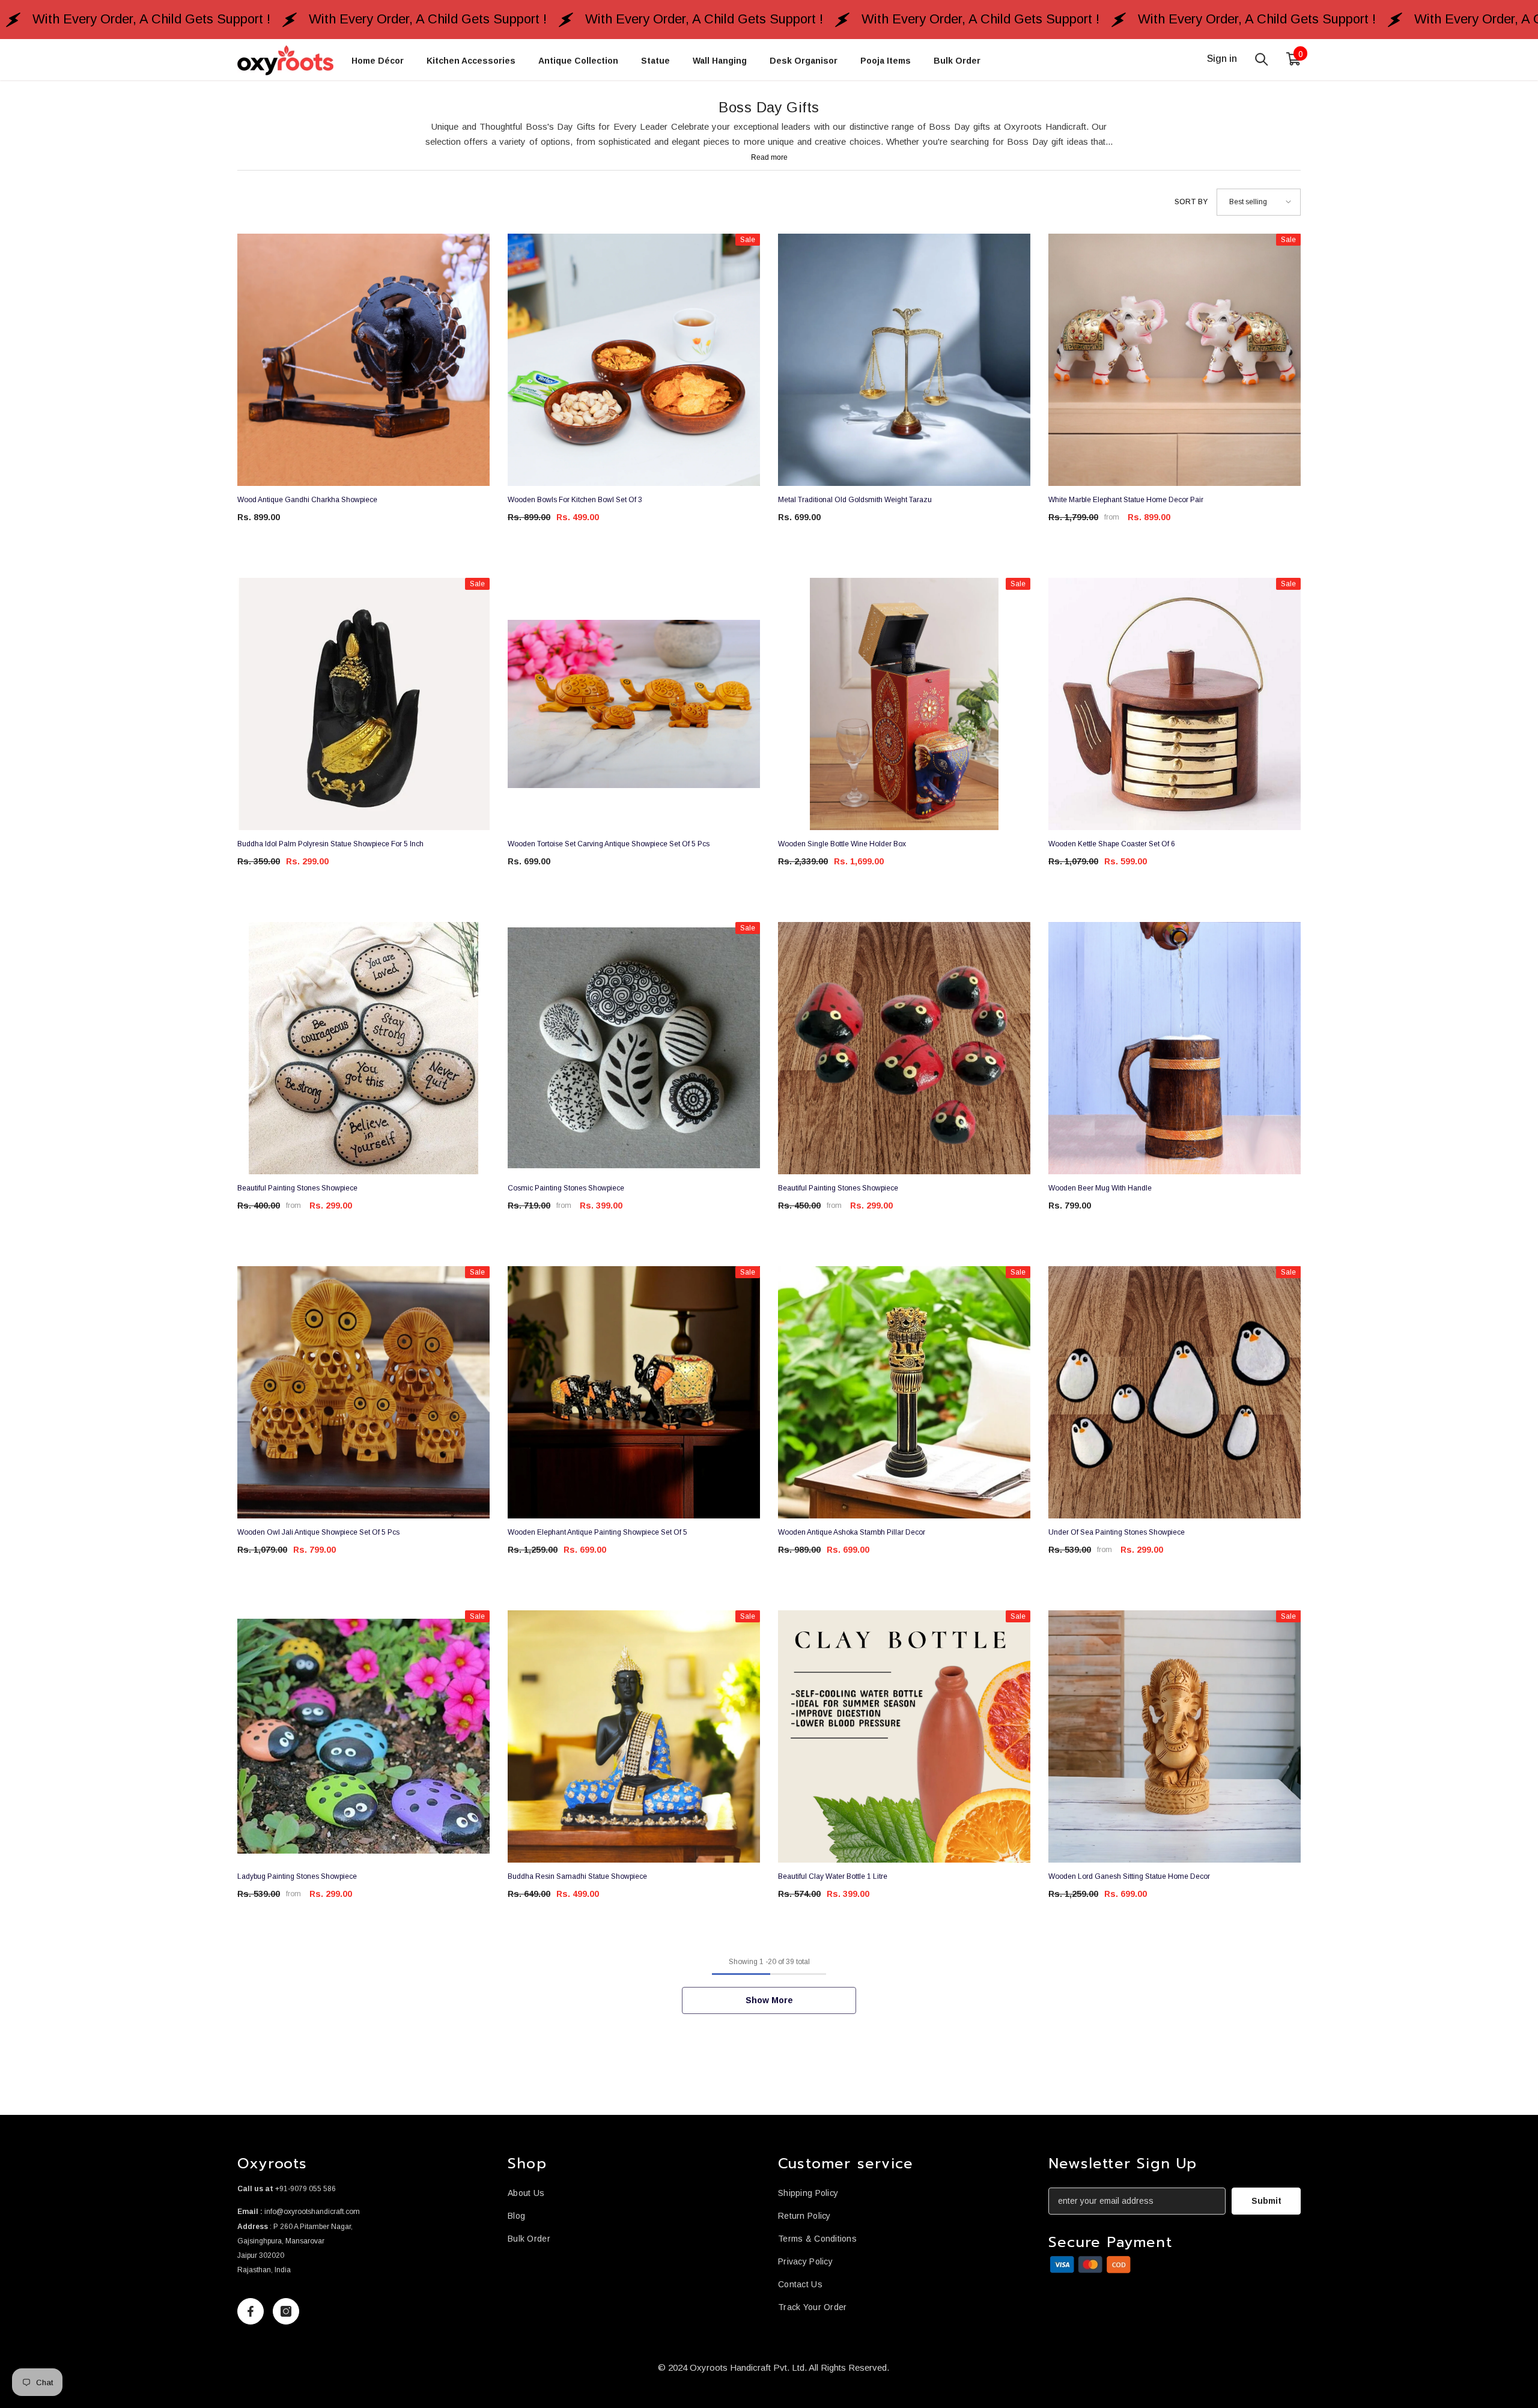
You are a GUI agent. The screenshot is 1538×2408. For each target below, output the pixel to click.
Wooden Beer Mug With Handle (1100, 1188)
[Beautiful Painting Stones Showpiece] (363, 1048)
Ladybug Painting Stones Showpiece (297, 1876)
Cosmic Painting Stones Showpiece (566, 1188)
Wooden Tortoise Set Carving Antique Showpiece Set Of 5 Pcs (609, 844)
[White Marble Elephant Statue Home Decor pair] (1175, 360)
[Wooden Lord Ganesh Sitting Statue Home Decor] (1175, 1736)
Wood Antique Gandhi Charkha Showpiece (307, 500)
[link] (1090, 2265)
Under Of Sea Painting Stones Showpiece (1117, 1532)
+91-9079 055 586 (305, 2189)
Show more (769, 2000)
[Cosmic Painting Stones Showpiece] (634, 1048)
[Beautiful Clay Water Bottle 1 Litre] (904, 1736)
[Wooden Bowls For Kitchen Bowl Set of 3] (634, 360)
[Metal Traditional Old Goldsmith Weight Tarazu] (904, 360)
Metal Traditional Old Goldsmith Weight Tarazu (855, 500)
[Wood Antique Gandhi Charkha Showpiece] (363, 360)
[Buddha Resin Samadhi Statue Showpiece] (634, 1736)
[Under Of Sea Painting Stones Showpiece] (1175, 1392)
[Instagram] (286, 2311)
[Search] (1262, 59)
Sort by (1191, 202)
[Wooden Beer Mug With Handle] (1175, 1048)
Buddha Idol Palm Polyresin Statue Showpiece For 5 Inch (330, 844)
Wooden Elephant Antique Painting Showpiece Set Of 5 (597, 1532)
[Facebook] (251, 2311)
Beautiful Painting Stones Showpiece (297, 1188)
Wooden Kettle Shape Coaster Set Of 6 (1112, 844)
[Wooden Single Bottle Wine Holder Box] (904, 704)
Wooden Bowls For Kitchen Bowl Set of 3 (575, 500)
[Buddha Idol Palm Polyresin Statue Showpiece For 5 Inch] (363, 704)
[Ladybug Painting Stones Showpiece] (363, 1736)
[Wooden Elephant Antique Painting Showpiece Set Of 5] (634, 1392)
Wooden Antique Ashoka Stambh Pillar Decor (852, 1532)
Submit (1266, 2201)
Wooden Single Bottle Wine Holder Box (842, 844)
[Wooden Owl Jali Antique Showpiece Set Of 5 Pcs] (363, 1392)
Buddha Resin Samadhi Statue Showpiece (577, 1876)
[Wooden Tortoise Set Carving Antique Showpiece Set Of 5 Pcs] (634, 704)
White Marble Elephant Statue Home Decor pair (1126, 500)
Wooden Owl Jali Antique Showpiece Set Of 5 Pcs (318, 1532)
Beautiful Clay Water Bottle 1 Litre (833, 1876)
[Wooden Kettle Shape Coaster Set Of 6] (1175, 704)
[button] (1259, 202)
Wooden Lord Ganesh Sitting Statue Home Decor (1129, 1876)
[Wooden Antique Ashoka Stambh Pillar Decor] (904, 1392)
